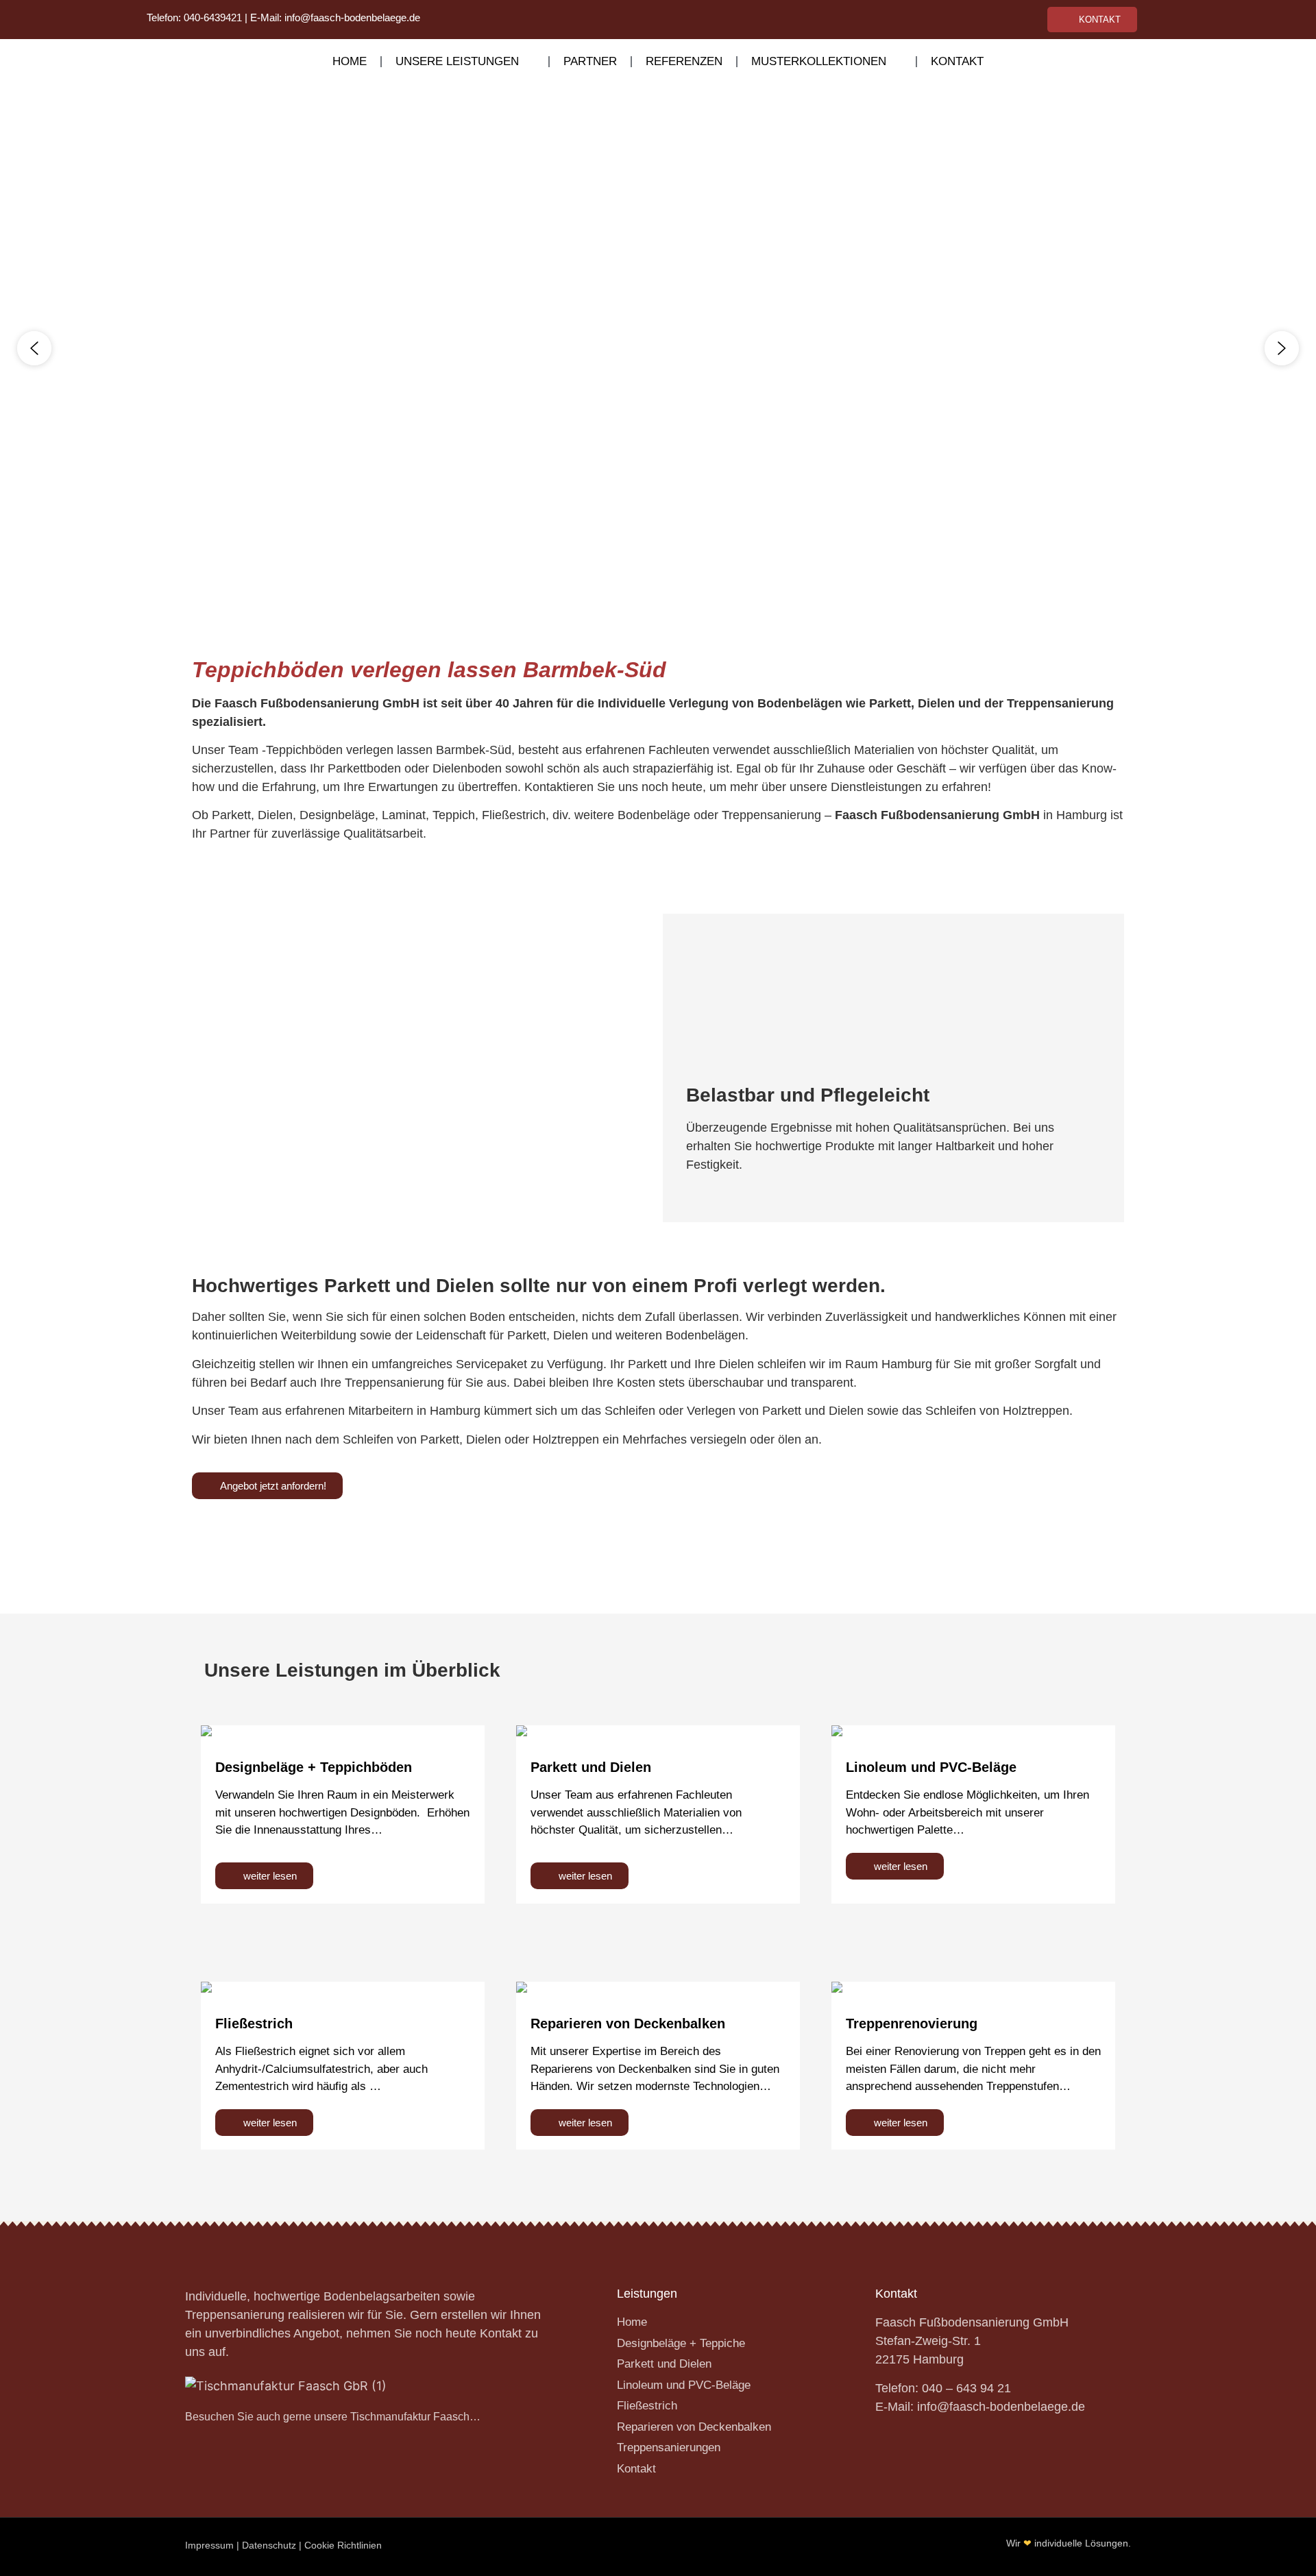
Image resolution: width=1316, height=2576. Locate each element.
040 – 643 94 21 (966, 2388)
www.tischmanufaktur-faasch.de (517, 1522)
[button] (34, 348)
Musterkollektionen (819, 61)
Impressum (209, 2545)
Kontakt (957, 61)
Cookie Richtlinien (343, 2545)
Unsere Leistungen (457, 61)
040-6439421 (213, 17)
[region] (658, 348)
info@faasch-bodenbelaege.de (352, 17)
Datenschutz (269, 2545)
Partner (590, 61)
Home (350, 61)
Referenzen (684, 61)
